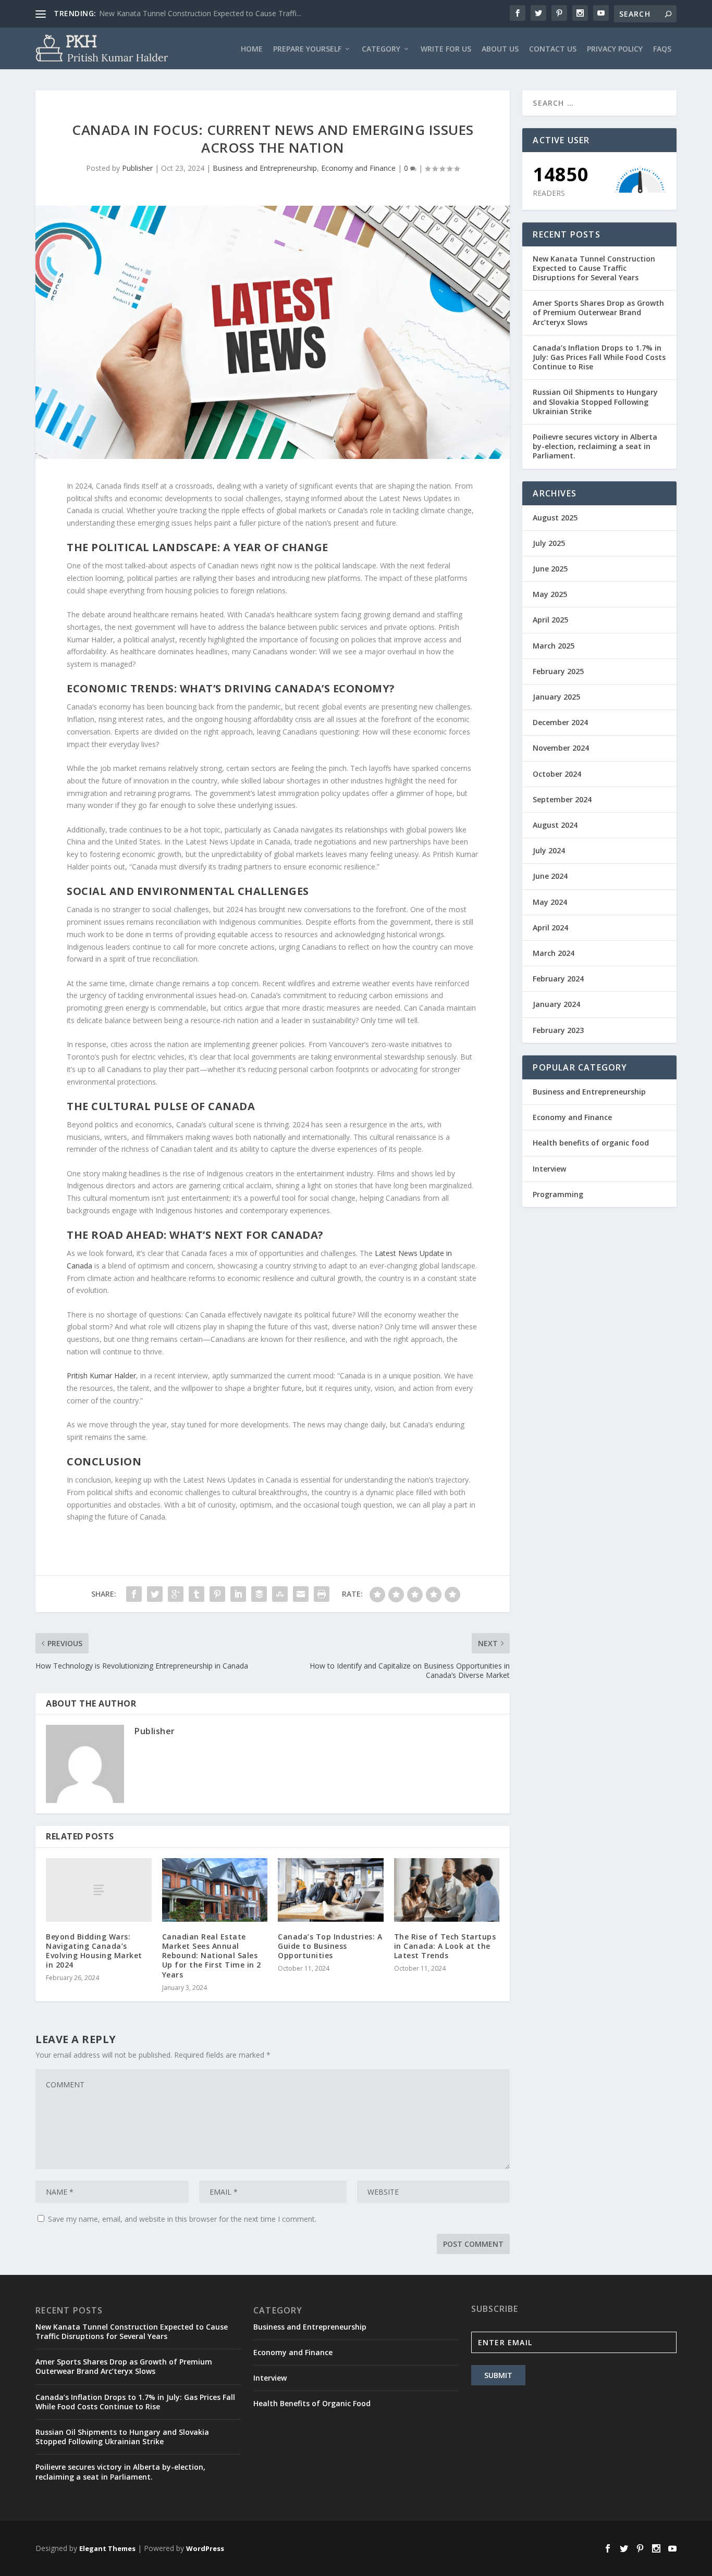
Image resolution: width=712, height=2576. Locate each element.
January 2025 (556, 697)
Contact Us (553, 49)
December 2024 (560, 722)
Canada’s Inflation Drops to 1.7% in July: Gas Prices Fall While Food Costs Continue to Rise (599, 357)
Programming (558, 1194)
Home (252, 49)
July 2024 (549, 850)
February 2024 (558, 979)
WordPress (205, 2548)
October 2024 (557, 774)
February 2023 (558, 1030)
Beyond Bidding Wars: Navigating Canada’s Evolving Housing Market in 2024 (94, 1951)
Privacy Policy (615, 49)
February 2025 (558, 671)
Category (381, 49)
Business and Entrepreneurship (265, 168)
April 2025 (550, 620)
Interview (549, 1169)
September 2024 (562, 799)
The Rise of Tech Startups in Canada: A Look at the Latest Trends (445, 1946)
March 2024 (554, 953)
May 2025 (550, 594)
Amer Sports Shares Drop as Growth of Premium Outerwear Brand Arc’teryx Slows (598, 312)
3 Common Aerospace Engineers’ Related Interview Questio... (202, 13)
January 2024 (556, 1004)
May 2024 (550, 902)
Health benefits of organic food (591, 1143)
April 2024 (550, 928)
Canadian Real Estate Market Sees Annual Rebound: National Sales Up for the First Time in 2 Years (212, 1956)
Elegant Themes (107, 2548)
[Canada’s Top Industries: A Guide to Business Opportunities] (331, 1890)
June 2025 (550, 569)
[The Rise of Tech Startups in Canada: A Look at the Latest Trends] (447, 1890)
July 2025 (549, 543)
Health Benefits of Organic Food (312, 2403)
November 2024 (561, 748)
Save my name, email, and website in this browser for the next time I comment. (182, 2219)
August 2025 (555, 518)
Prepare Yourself (307, 49)
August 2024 (555, 825)
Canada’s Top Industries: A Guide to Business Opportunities (330, 1946)
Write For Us (446, 49)
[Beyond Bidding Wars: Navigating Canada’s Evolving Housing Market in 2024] (99, 1890)
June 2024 (550, 876)
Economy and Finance (358, 168)
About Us (500, 49)
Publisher (137, 168)
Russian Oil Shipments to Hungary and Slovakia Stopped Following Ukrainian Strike (595, 401)
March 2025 (554, 646)
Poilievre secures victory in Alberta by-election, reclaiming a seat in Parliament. (595, 446)
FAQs (662, 49)
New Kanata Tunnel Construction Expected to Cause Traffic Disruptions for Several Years (594, 268)
